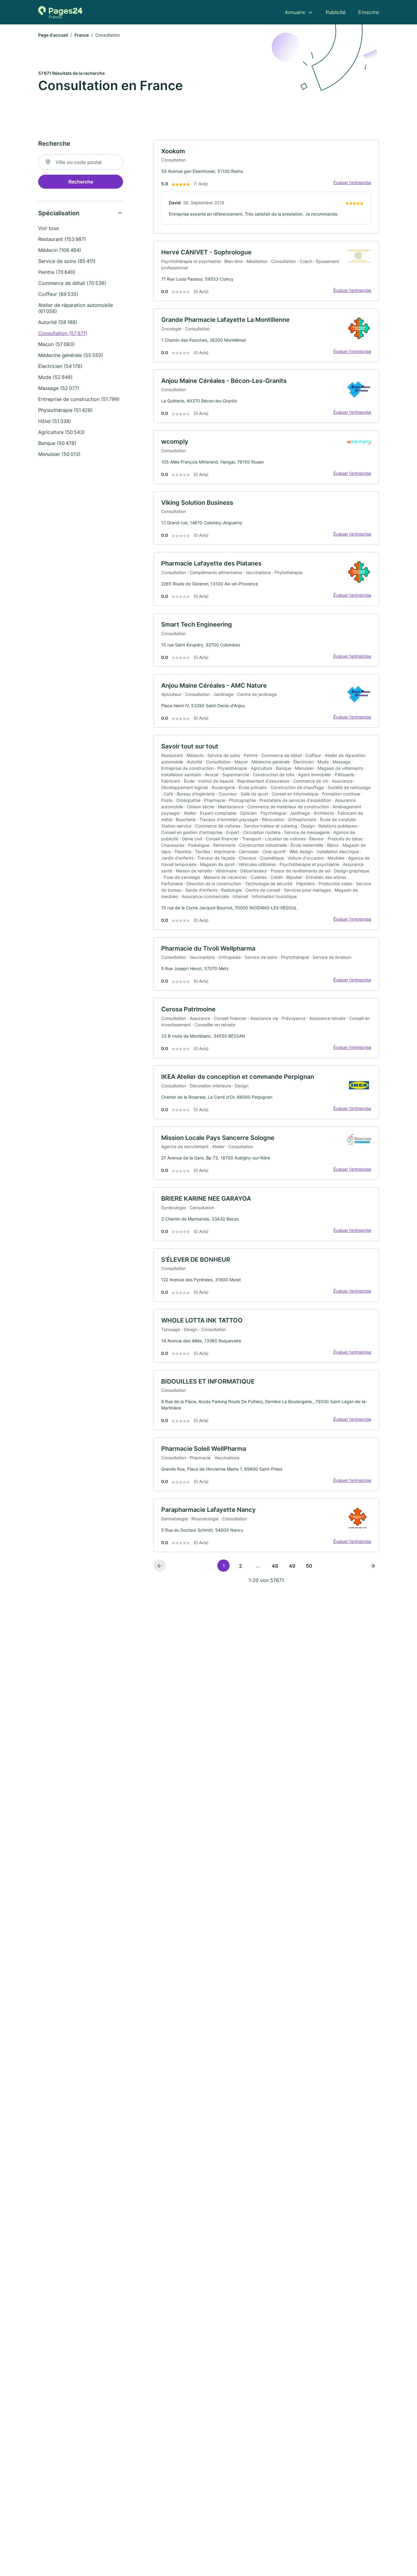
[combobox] (81, 162)
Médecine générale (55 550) (71, 355)
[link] (266, 187)
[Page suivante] (373, 1566)
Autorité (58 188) (58, 322)
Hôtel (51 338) (55, 421)
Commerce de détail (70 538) (72, 283)
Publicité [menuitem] (336, 12)
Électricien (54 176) (60, 366)
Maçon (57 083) (56, 344)
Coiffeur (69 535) (58, 294)
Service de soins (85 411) (67, 261)
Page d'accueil (53, 35)
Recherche (81, 182)
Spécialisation (59, 213)
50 (309, 1566)
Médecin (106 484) (60, 250)
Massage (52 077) (59, 388)
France (82, 35)
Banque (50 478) (57, 443)
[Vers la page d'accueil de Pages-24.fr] (60, 12)
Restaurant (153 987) (62, 239)
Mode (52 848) (55, 377)
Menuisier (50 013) (59, 454)
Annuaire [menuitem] (295, 12)
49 (292, 1566)
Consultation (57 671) (63, 333)
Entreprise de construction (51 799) (79, 399)
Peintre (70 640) (57, 272)
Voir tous (49, 228)
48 (275, 1566)
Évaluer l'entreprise (352, 182)
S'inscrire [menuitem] (368, 12)
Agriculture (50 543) (62, 432)
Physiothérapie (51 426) (65, 410)
